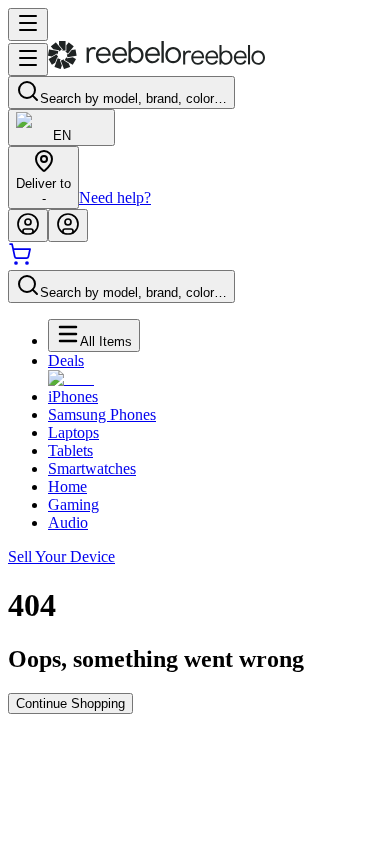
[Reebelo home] (156, 64)
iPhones (73, 396)
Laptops (73, 432)
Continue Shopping (70, 703)
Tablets (70, 450)
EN (62, 135)
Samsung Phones (102, 414)
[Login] (28, 225)
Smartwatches (92, 468)
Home (67, 486)
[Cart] (20, 260)
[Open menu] (28, 24)
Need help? (115, 197)
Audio (68, 522)
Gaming (73, 504)
